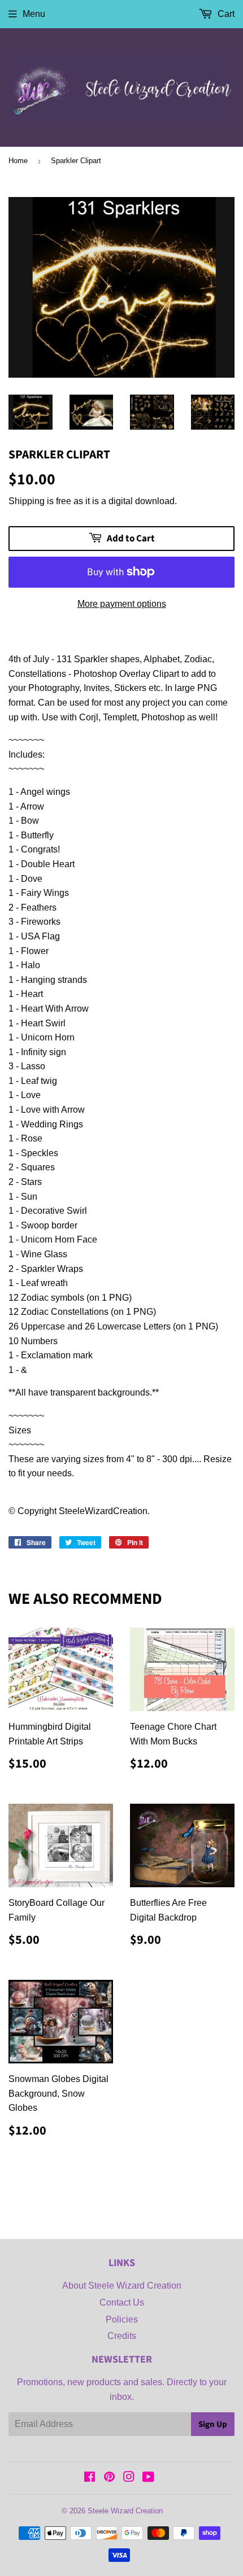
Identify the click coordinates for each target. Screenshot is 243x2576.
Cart (225, 14)
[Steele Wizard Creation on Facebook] (90, 2478)
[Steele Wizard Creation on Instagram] (129, 2478)
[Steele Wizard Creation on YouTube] (148, 2478)
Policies (122, 2319)
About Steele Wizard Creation (122, 2286)
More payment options (122, 604)
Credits (122, 2336)
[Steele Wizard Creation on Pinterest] (109, 2478)
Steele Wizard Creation (125, 2511)
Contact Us (122, 2302)
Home (18, 161)
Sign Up (213, 2424)
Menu (34, 14)
